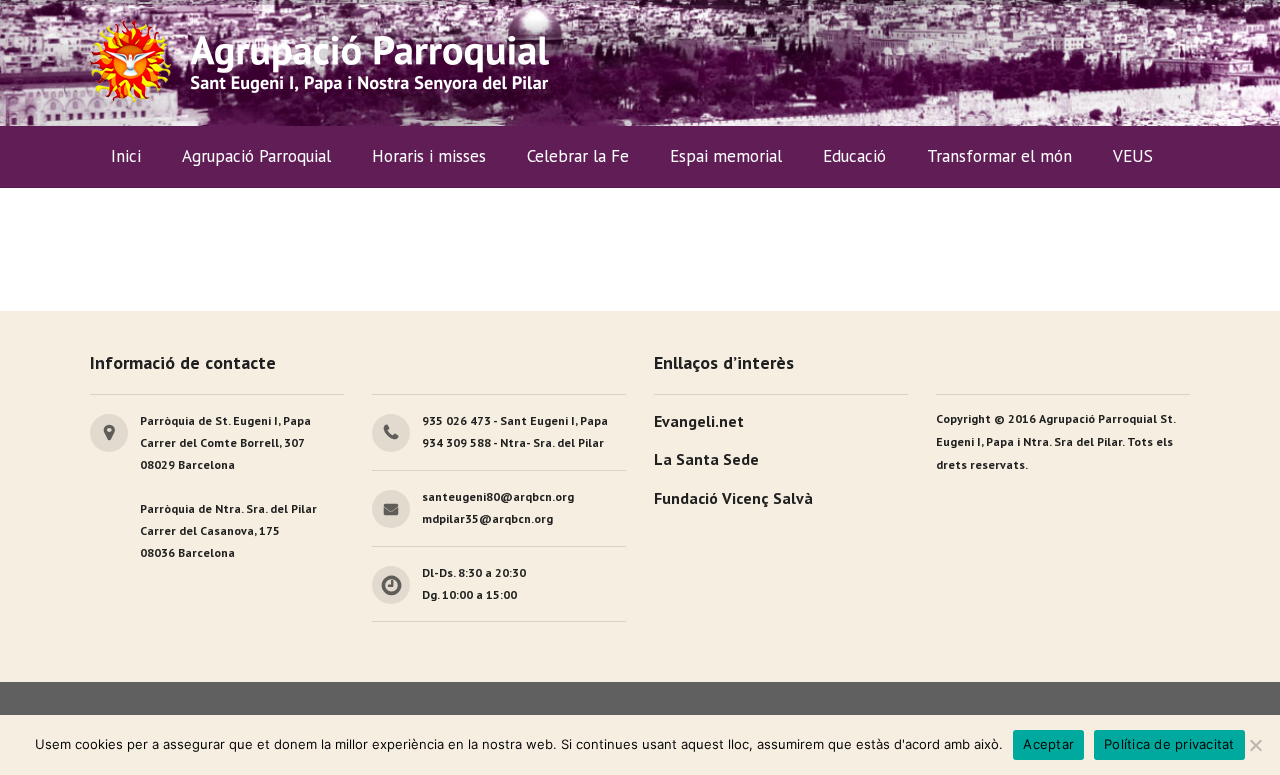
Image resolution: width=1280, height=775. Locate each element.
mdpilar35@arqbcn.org (487, 518)
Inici (126, 156)
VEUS (1133, 156)
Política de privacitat (1169, 744)
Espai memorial (726, 156)
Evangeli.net (699, 421)
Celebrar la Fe (578, 156)
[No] (1255, 745)
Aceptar (1048, 744)
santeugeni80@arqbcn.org (498, 496)
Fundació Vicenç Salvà (733, 498)
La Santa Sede (706, 459)
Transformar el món (999, 156)
